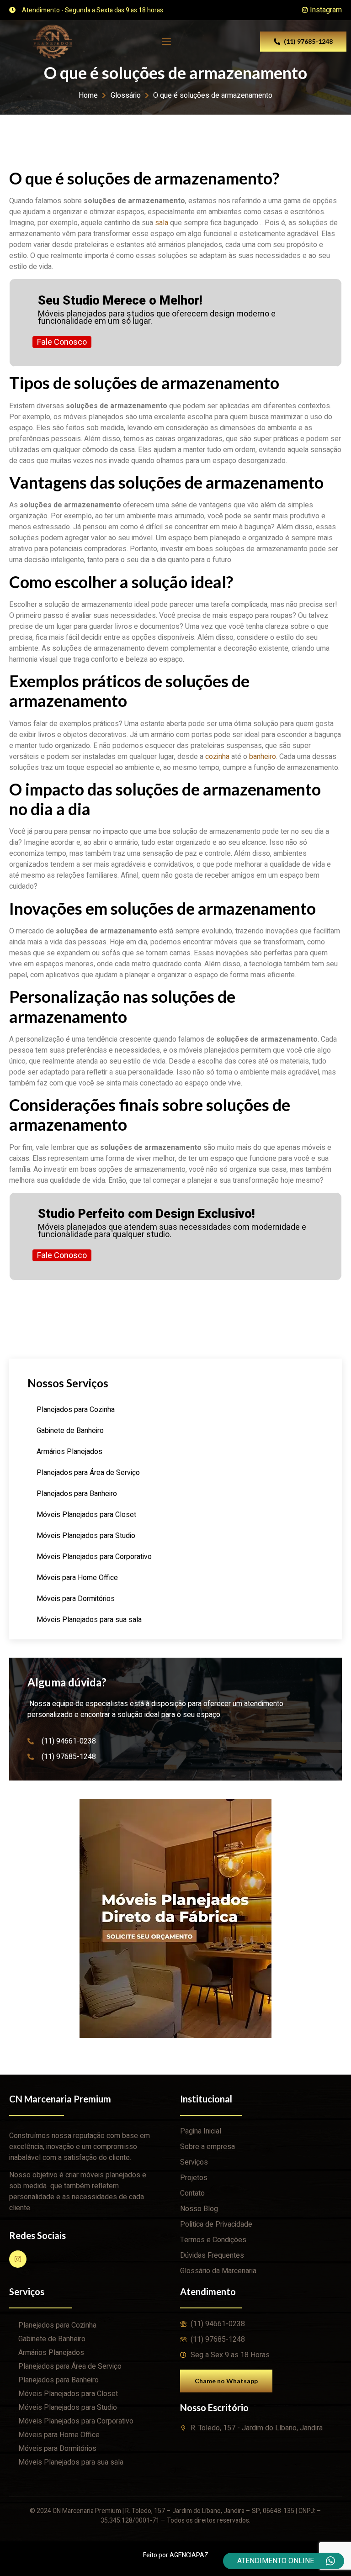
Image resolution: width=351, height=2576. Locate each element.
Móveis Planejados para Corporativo (94, 1557)
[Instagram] (18, 2259)
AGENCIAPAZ (189, 2555)
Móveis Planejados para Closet (86, 1515)
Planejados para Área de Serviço (88, 1473)
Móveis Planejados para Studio (86, 1536)
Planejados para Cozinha (76, 1410)
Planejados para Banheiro (77, 1494)
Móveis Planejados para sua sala (89, 1620)
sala (162, 223)
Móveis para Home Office (77, 1578)
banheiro (263, 757)
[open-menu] (166, 42)
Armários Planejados (69, 1452)
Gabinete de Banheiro (70, 1431)
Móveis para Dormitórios (76, 1599)
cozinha (217, 757)
